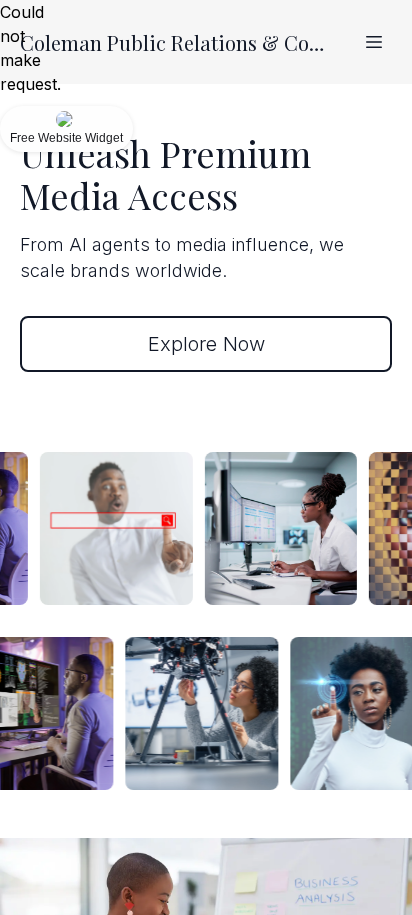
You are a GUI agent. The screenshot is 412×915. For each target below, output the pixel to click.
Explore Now (206, 344)
